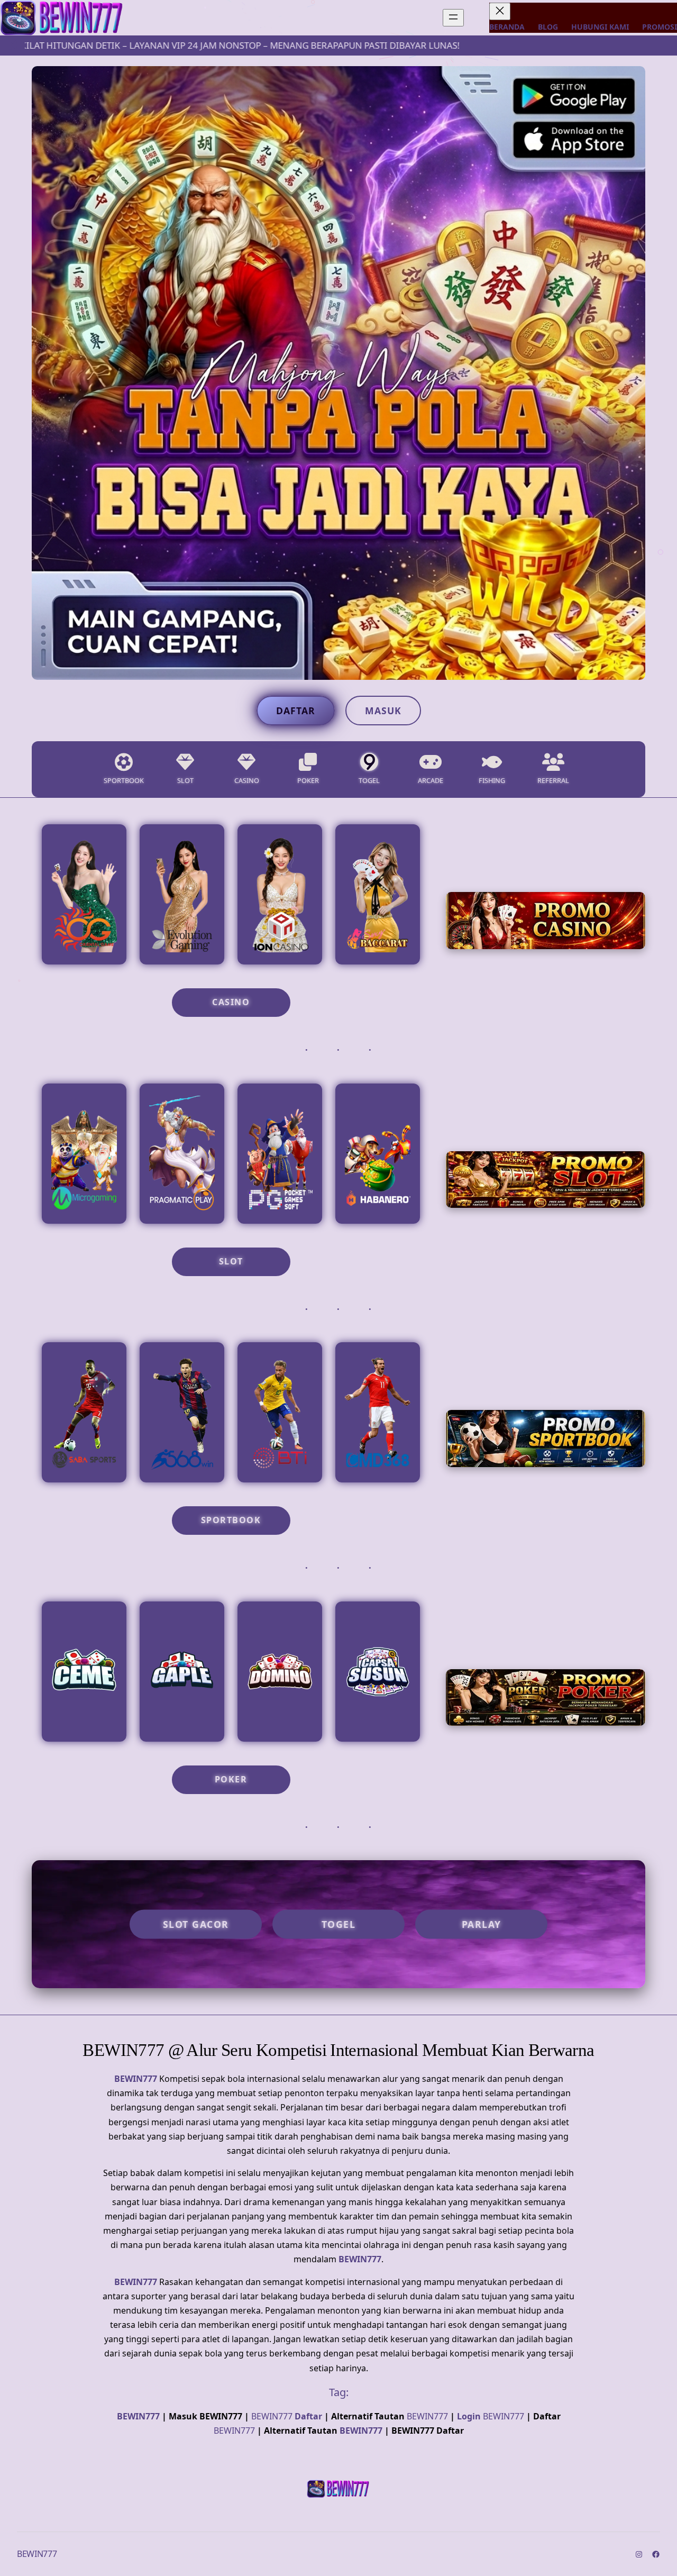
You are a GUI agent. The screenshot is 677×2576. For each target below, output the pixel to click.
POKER (231, 1779)
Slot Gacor (196, 1924)
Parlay (482, 1924)
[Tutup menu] (500, 11)
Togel (339, 1924)
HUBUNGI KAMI (600, 27)
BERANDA (507, 27)
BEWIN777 (136, 2079)
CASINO (231, 1002)
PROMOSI (660, 27)
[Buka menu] (453, 18)
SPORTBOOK (231, 1520)
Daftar (296, 711)
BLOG (548, 27)
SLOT (231, 1261)
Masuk (383, 711)
